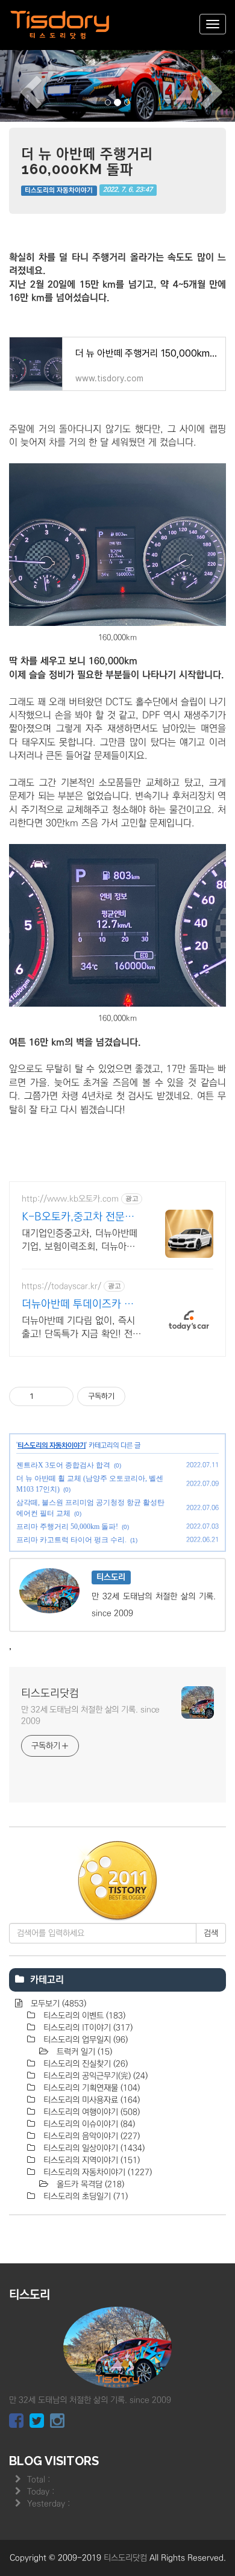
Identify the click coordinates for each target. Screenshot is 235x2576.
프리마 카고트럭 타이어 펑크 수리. (71, 1540)
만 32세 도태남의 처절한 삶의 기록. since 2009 (90, 1715)
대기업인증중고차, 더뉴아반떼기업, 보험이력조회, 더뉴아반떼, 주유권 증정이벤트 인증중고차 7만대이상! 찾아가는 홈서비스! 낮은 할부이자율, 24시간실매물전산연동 (81, 1240)
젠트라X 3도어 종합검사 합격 (63, 1465)
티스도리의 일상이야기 (93, 2148)
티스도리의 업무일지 (84, 2040)
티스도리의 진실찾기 (84, 2064)
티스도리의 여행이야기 (90, 2112)
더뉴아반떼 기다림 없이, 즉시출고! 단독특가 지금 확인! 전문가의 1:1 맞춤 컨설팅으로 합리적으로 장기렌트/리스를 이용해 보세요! (81, 1328)
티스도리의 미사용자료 (90, 2100)
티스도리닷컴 (50, 1693)
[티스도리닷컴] (60, 25)
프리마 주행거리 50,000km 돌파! (67, 1527)
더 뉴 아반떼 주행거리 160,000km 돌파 (87, 161)
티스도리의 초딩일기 (84, 2196)
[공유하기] (45, 1396)
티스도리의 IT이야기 (87, 2028)
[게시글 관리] (60, 1396)
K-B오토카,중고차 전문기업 (78, 1218)
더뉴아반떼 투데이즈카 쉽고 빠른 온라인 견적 (78, 1305)
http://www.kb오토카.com (70, 1199)
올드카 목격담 (89, 2184)
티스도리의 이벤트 (83, 2016)
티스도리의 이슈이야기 (88, 2124)
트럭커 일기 (83, 2052)
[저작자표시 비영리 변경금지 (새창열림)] (142, 1396)
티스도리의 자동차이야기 (59, 190)
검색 (211, 1933)
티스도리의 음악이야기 (90, 2136)
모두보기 (57, 2004)
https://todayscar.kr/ (61, 1286)
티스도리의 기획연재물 (90, 2088)
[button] (18, 85)
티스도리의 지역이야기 (90, 2160)
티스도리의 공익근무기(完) (94, 2076)
